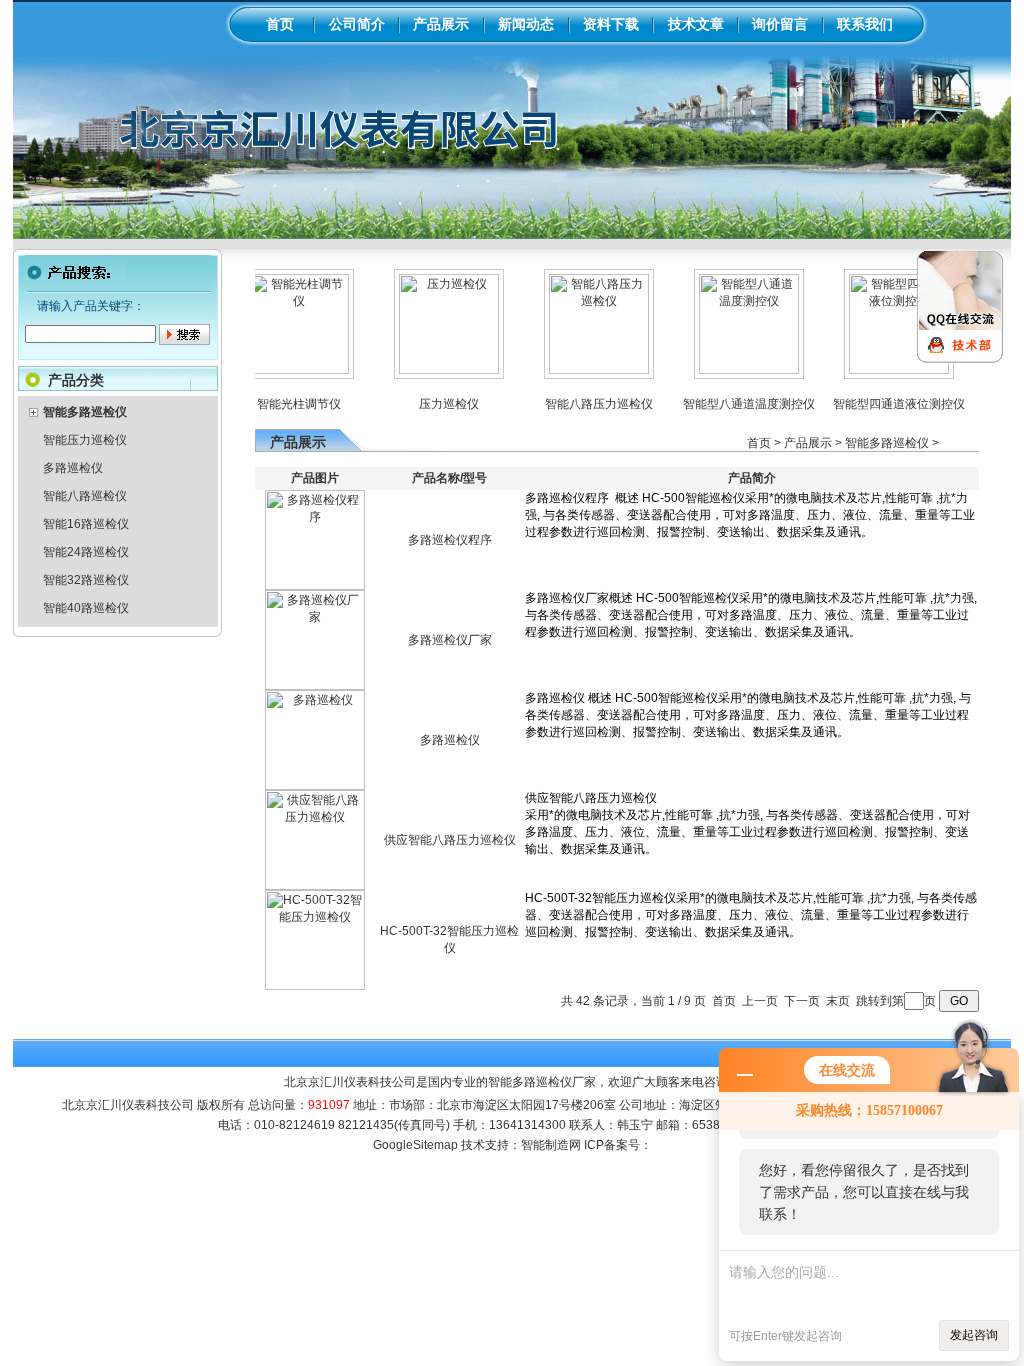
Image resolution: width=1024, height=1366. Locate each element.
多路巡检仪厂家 (450, 640)
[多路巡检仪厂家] (315, 686)
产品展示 (441, 24)
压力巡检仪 (428, 404)
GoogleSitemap (415, 1145)
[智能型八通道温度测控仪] (728, 370)
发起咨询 (974, 1335)
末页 (838, 1001)
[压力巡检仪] (428, 370)
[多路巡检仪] (315, 786)
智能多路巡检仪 (887, 443)
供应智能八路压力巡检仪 (450, 840)
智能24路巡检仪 (86, 552)
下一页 (802, 1001)
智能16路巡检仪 (86, 524)
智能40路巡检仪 (86, 608)
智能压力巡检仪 (85, 440)
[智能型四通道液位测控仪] (878, 370)
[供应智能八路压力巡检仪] (315, 886)
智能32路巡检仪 (86, 580)
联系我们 (865, 24)
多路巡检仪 (73, 468)
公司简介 (357, 24)
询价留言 (780, 24)
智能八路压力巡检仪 (578, 404)
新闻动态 (526, 24)
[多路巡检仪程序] (315, 586)
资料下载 (611, 24)
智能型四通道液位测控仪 (878, 404)
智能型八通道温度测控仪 (728, 404)
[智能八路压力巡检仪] (578, 370)
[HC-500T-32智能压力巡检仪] (315, 986)
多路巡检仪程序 (450, 540)
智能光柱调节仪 (278, 404)
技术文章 (696, 24)
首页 (280, 24)
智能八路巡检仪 (85, 496)
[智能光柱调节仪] (278, 370)
